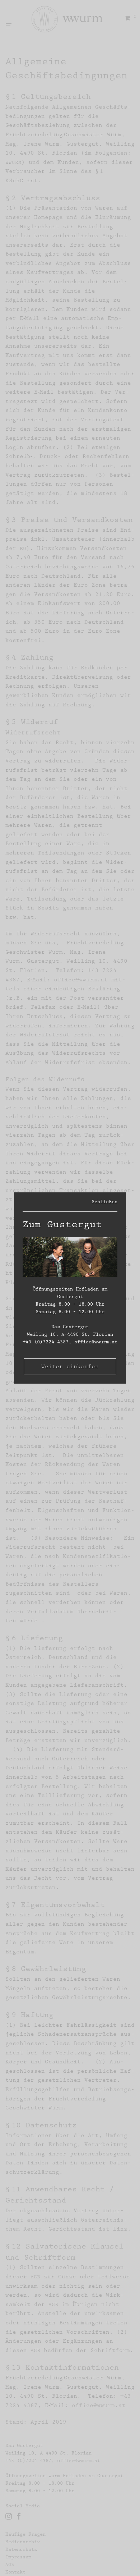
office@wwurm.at (96, 1342)
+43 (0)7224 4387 (46, 1342)
